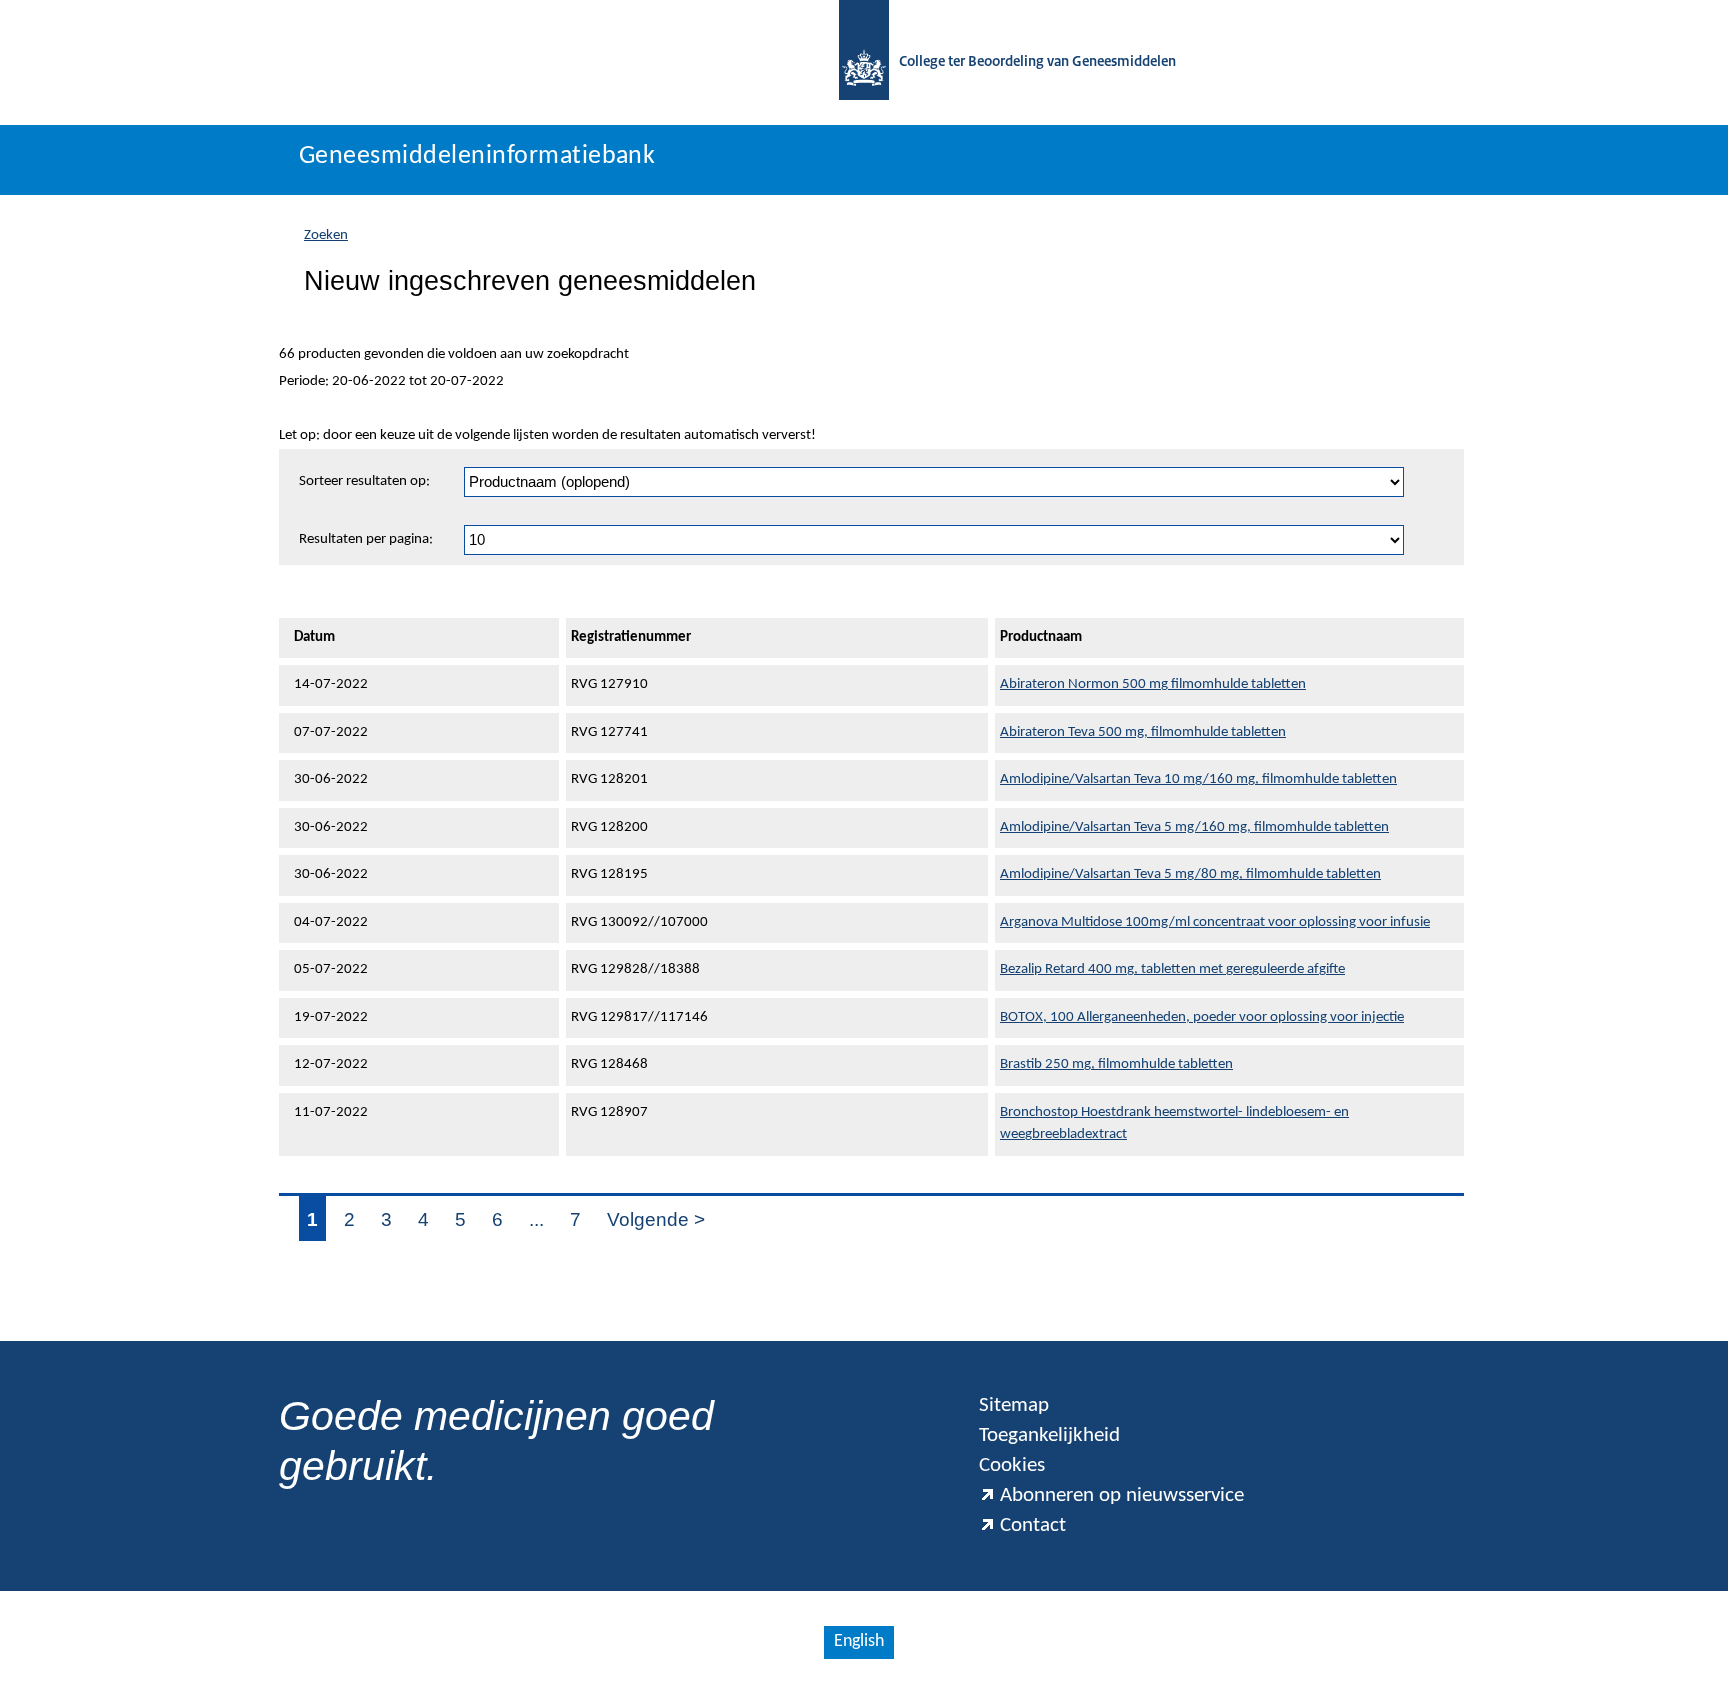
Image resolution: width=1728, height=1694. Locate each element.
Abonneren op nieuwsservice (1122, 1495)
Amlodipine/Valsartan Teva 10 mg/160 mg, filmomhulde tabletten (1198, 779)
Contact (1033, 1525)
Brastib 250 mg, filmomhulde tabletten (1116, 1064)
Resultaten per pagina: (366, 539)
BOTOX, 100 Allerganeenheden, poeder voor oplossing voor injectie (1202, 1017)
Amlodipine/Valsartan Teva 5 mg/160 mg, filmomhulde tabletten (1194, 827)
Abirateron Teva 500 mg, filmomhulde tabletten (1143, 732)
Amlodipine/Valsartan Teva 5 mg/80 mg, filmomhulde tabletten (1190, 874)
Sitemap (1014, 1405)
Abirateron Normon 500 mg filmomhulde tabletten (1153, 684)
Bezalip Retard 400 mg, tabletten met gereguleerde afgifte (1172, 969)
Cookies (1012, 1465)
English (859, 1641)
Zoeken (326, 235)
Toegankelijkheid (1049, 1435)
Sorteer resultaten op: (364, 481)
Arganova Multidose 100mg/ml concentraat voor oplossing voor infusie (1215, 922)
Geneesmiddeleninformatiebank (477, 156)
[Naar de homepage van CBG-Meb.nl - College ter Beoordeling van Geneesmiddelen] (864, 62)
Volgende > (656, 1219)
